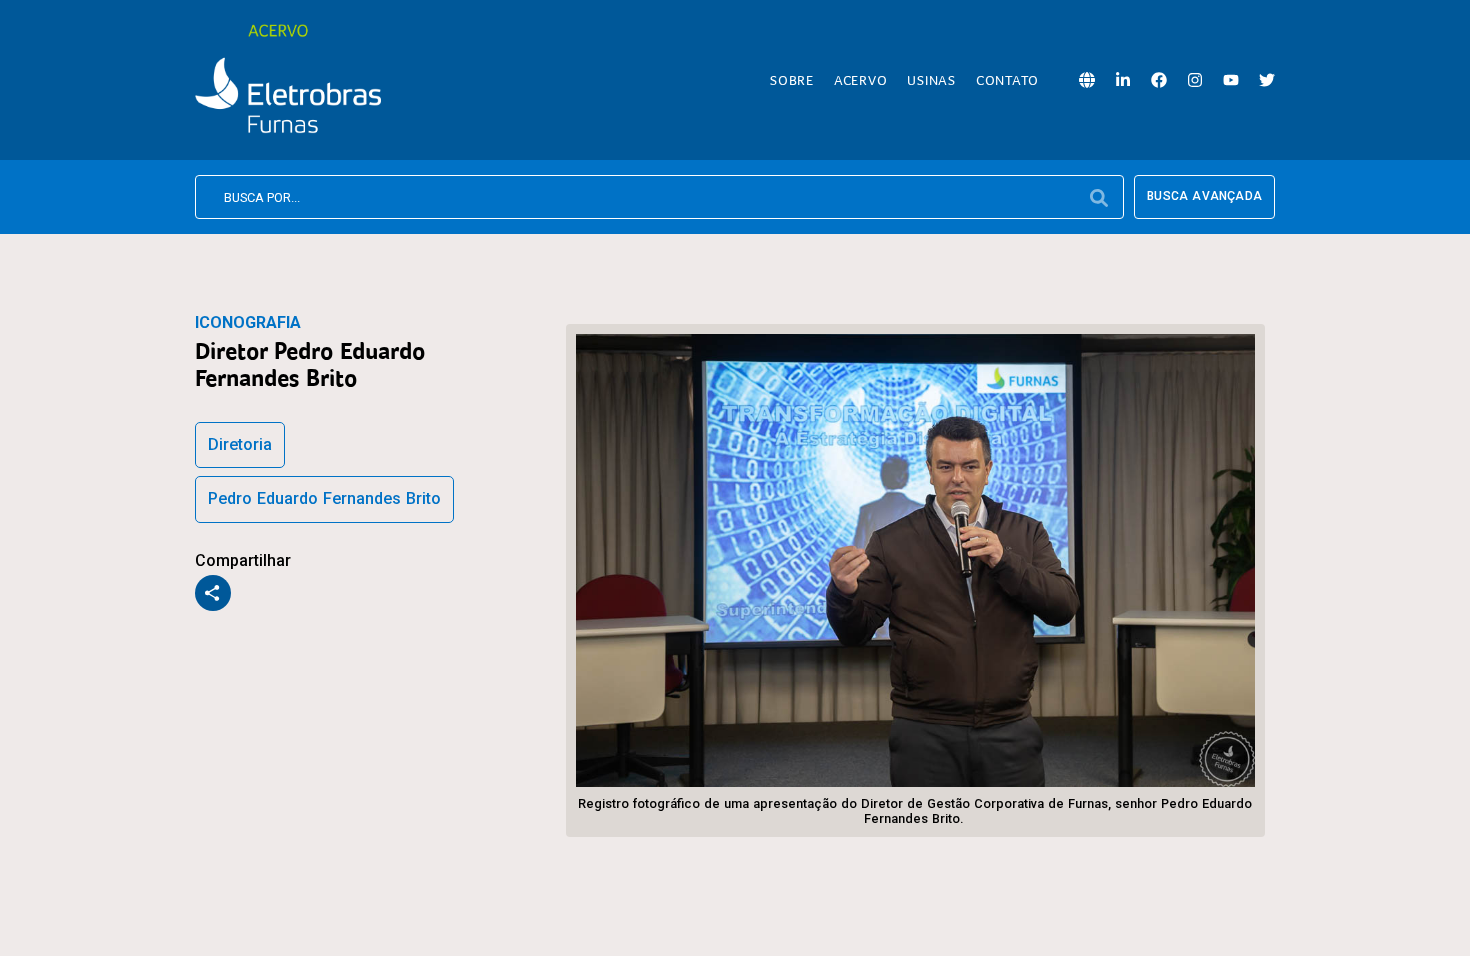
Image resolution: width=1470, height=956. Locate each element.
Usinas (931, 80)
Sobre (792, 80)
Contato (1007, 80)
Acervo (861, 80)
